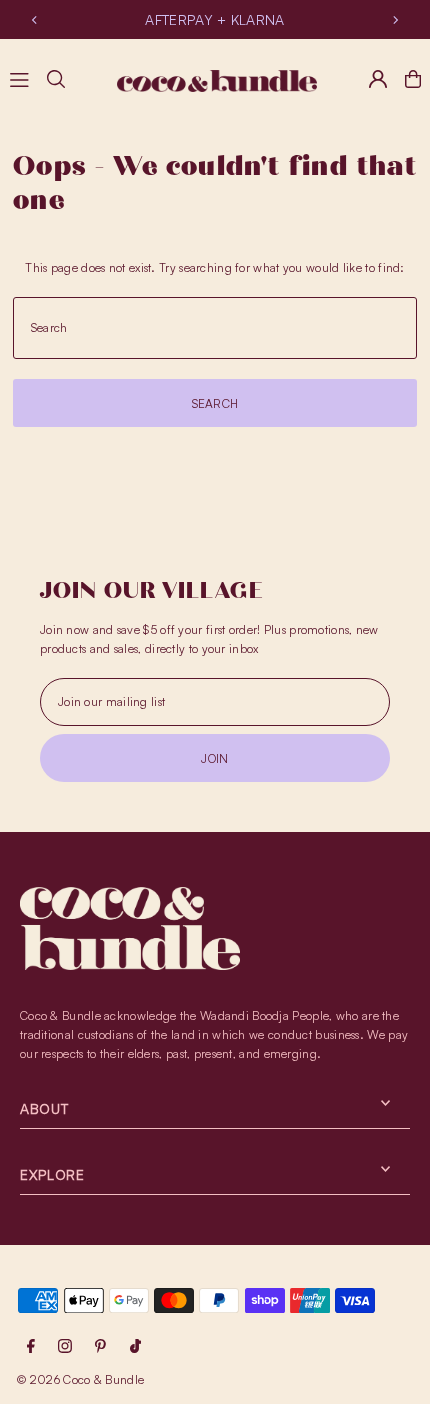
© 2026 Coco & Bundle (80, 1379)
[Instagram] (65, 1347)
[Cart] (413, 79)
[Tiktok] (135, 1347)
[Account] (378, 79)
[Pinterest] (100, 1347)
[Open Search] (56, 79)
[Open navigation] (19, 78)
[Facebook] (31, 1347)
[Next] (395, 20)
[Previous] (35, 20)
